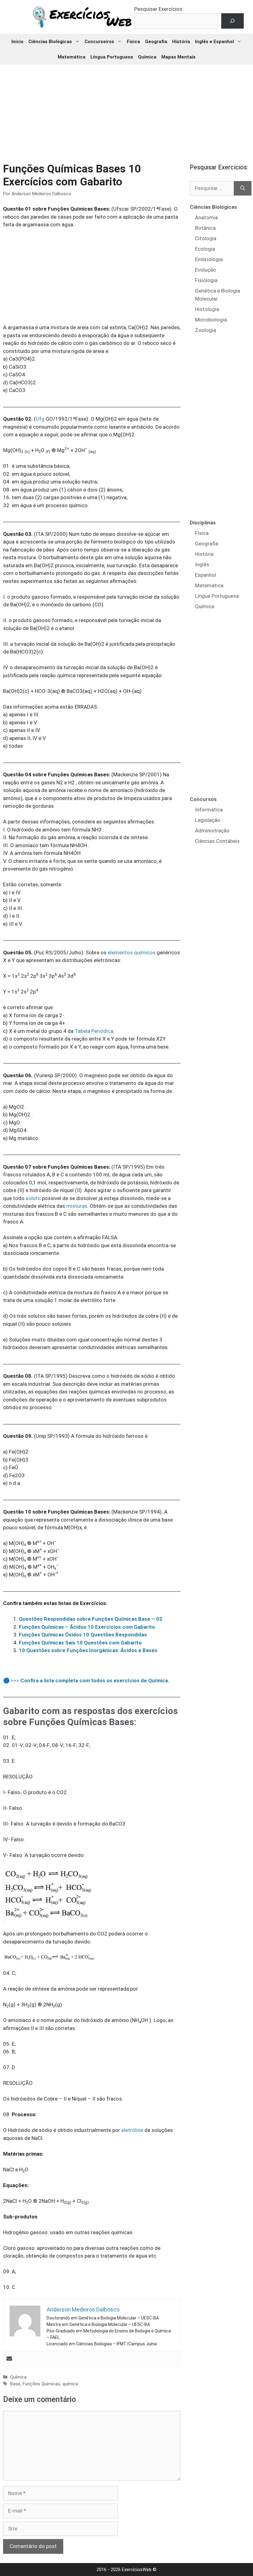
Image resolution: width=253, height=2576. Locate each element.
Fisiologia (206, 280)
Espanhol (205, 575)
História (181, 42)
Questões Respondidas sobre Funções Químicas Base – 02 (91, 1619)
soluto (33, 1198)
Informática (209, 810)
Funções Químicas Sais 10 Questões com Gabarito (80, 1643)
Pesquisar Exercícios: (159, 9)
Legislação (208, 820)
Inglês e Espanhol (214, 42)
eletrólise (132, 2130)
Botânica (205, 228)
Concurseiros (99, 42)
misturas (77, 1206)
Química (147, 57)
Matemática (72, 57)
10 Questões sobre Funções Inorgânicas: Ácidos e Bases (88, 1650)
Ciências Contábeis (217, 841)
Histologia (207, 309)
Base (15, 2384)
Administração (212, 831)
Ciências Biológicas (50, 42)
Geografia (156, 42)
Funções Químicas (41, 2384)
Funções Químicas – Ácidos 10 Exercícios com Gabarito (87, 1627)
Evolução (205, 270)
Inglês (202, 564)
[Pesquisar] (243, 188)
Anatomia (206, 217)
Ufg (40, 419)
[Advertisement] (127, 109)
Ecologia (205, 249)
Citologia (206, 238)
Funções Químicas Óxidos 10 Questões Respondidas (83, 1635)
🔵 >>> (86, 1680)
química (70, 2384)
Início (17, 42)
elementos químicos (132, 952)
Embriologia (209, 259)
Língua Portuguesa (112, 57)
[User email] (9, 2359)
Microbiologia (211, 320)
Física (133, 42)
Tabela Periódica (94, 1031)
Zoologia (205, 330)
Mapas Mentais (178, 57)
